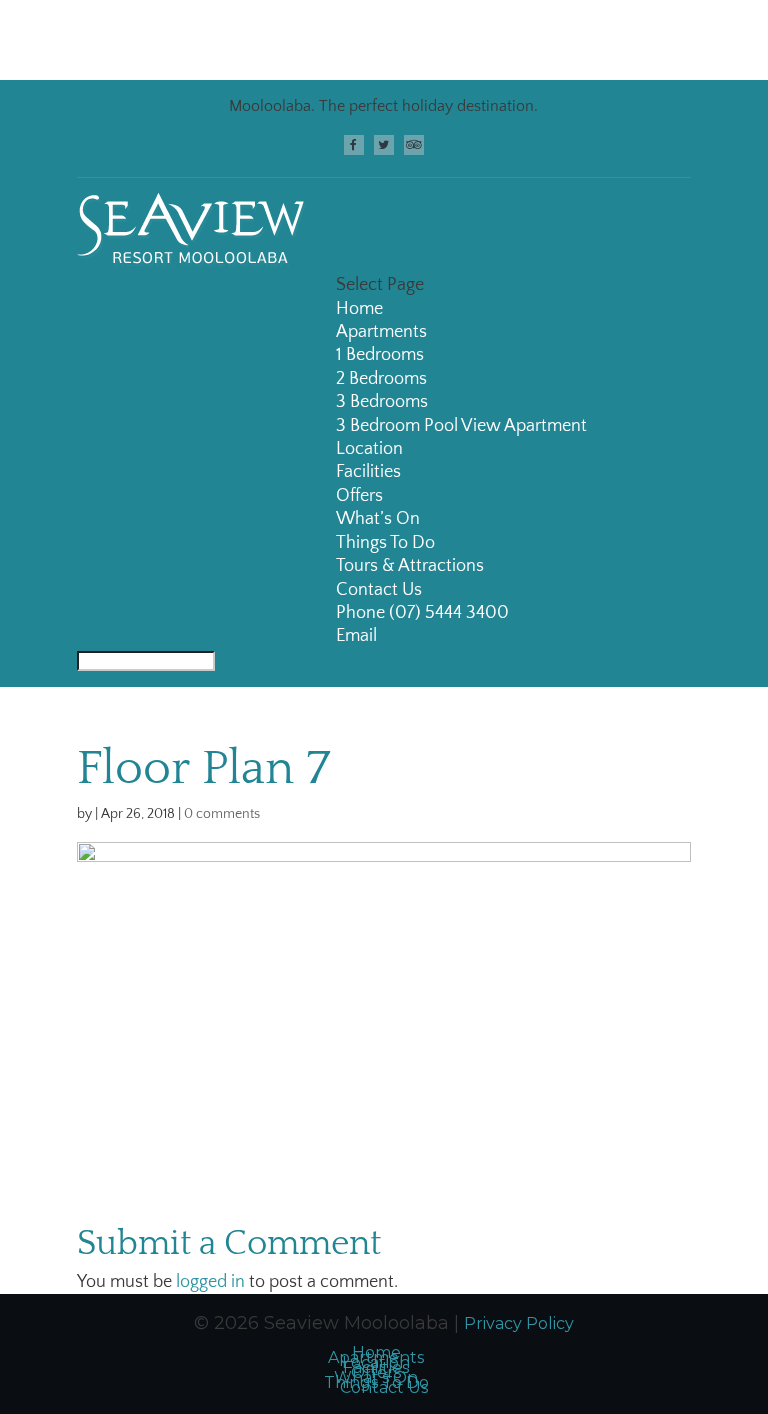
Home (359, 309)
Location (369, 449)
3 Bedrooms (382, 402)
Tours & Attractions (410, 566)
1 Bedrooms (380, 355)
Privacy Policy (519, 1323)
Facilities (368, 472)
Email (356, 636)
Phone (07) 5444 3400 (422, 613)
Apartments (381, 332)
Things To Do (385, 543)
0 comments (222, 814)
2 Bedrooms (381, 379)
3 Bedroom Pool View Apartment (461, 426)
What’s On (378, 519)
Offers (359, 496)
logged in (210, 1282)
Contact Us (379, 590)
